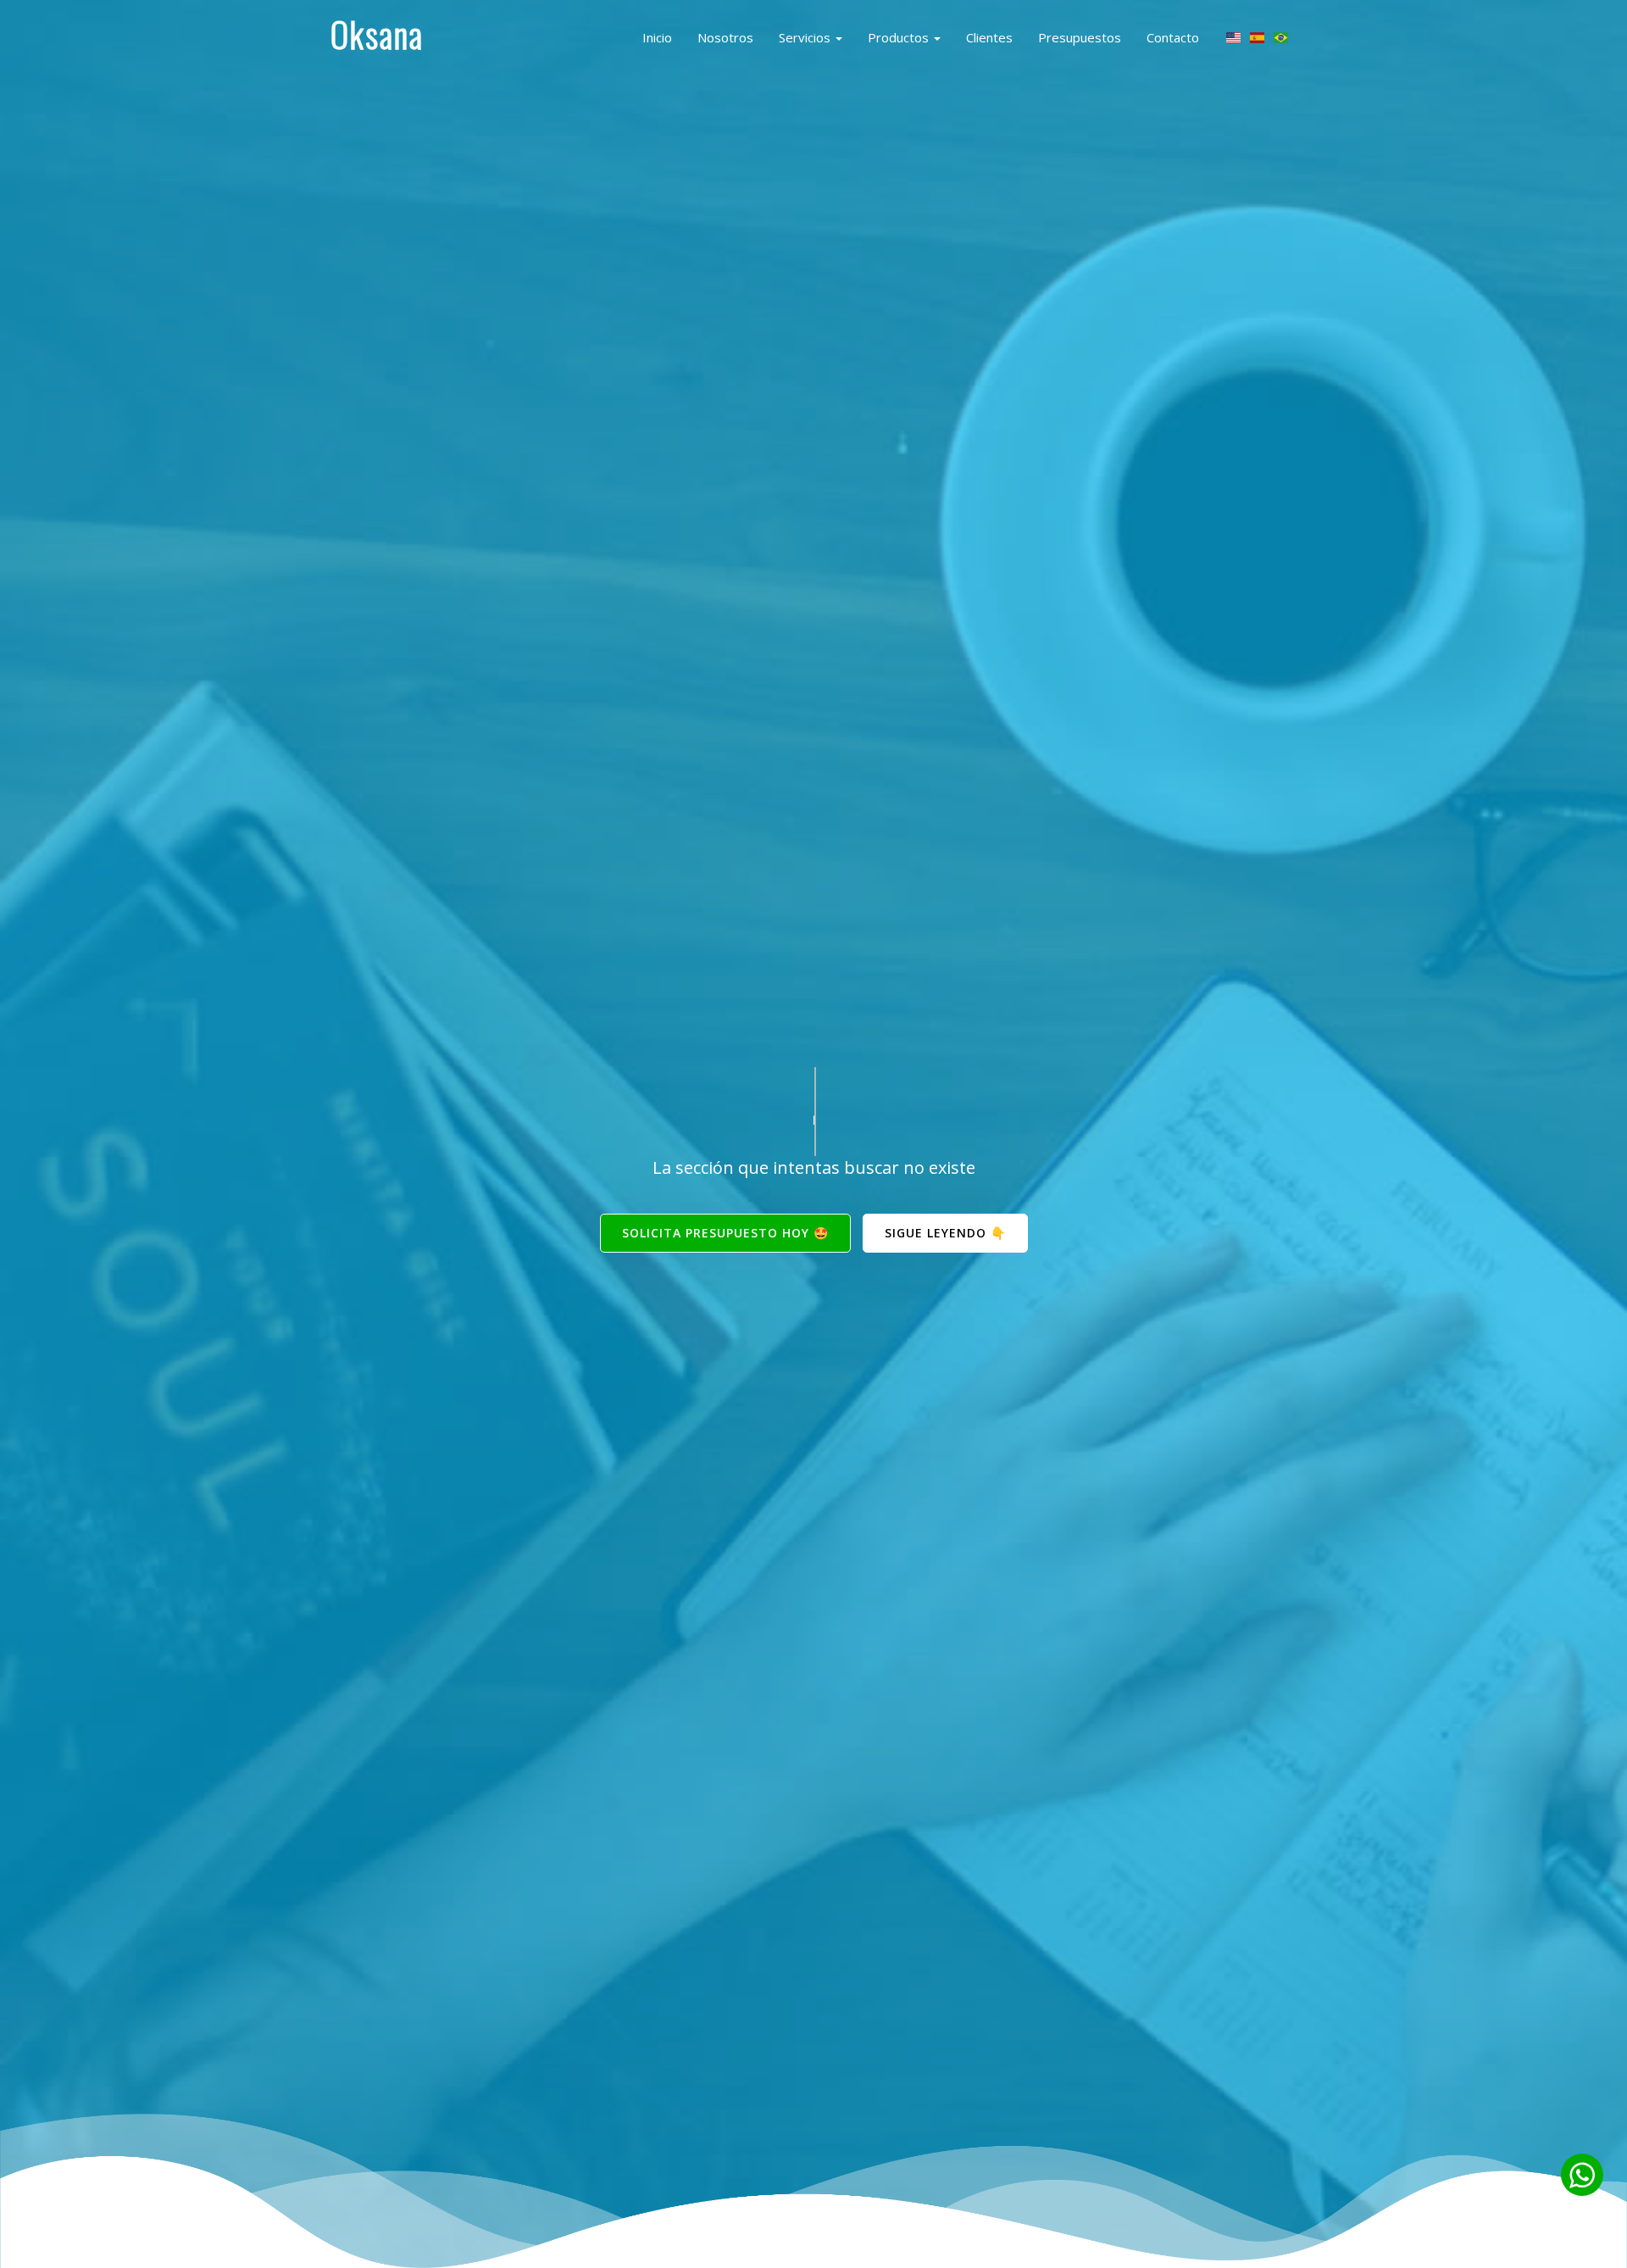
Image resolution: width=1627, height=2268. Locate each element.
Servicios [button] (806, 37)
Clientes (989, 37)
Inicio (657, 37)
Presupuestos (1080, 37)
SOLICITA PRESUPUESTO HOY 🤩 (725, 1233)
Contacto (1173, 37)
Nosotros (725, 37)
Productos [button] (900, 37)
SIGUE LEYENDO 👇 (945, 1233)
